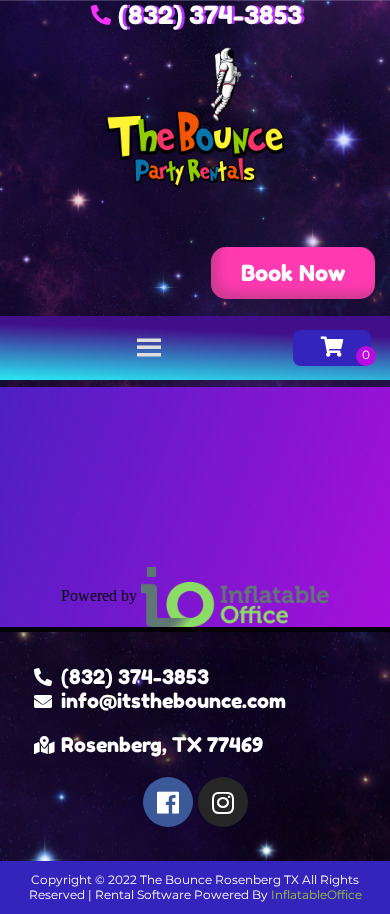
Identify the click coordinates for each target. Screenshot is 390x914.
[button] (293, 273)
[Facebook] (168, 802)
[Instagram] (223, 802)
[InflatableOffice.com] (235, 594)
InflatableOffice (316, 894)
